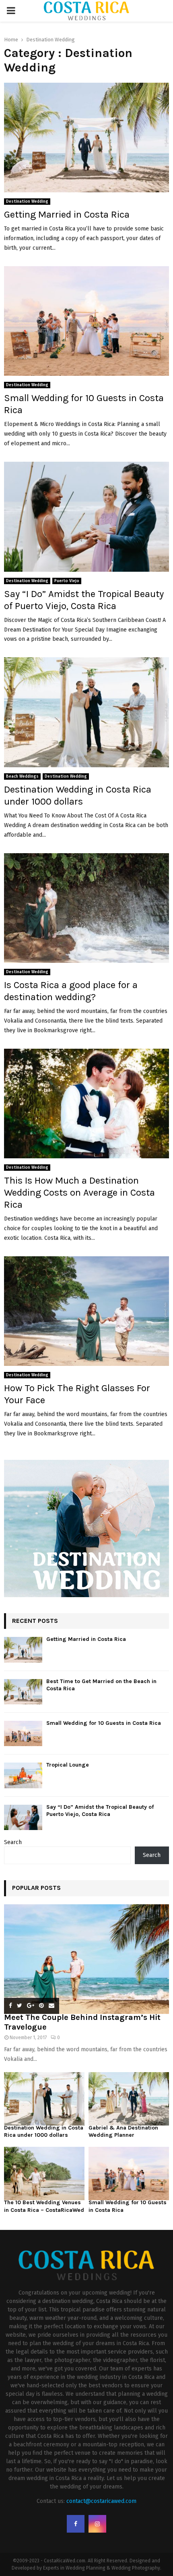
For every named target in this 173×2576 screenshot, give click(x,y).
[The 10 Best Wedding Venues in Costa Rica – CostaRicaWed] (44, 2173)
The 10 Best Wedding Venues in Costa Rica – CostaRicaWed (44, 2206)
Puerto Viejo (67, 581)
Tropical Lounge (68, 1765)
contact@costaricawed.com (101, 2501)
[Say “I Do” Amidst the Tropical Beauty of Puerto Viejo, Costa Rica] (23, 1817)
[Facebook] (76, 2524)
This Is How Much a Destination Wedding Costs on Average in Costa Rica (79, 1192)
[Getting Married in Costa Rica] (23, 1650)
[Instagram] (97, 2524)
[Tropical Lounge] (23, 1775)
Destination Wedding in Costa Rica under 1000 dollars (44, 2131)
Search (13, 1842)
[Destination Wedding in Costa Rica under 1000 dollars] (44, 2099)
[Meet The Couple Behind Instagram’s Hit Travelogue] (86, 1959)
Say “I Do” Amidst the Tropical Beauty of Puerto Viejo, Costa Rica (100, 1811)
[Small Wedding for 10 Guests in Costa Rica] (23, 1733)
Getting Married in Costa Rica (67, 214)
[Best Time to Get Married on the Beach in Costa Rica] (23, 1692)
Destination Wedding (27, 202)
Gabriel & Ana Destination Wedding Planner (123, 2131)
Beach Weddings (22, 776)
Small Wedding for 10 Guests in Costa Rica (104, 1723)
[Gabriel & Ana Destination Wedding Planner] (129, 2099)
